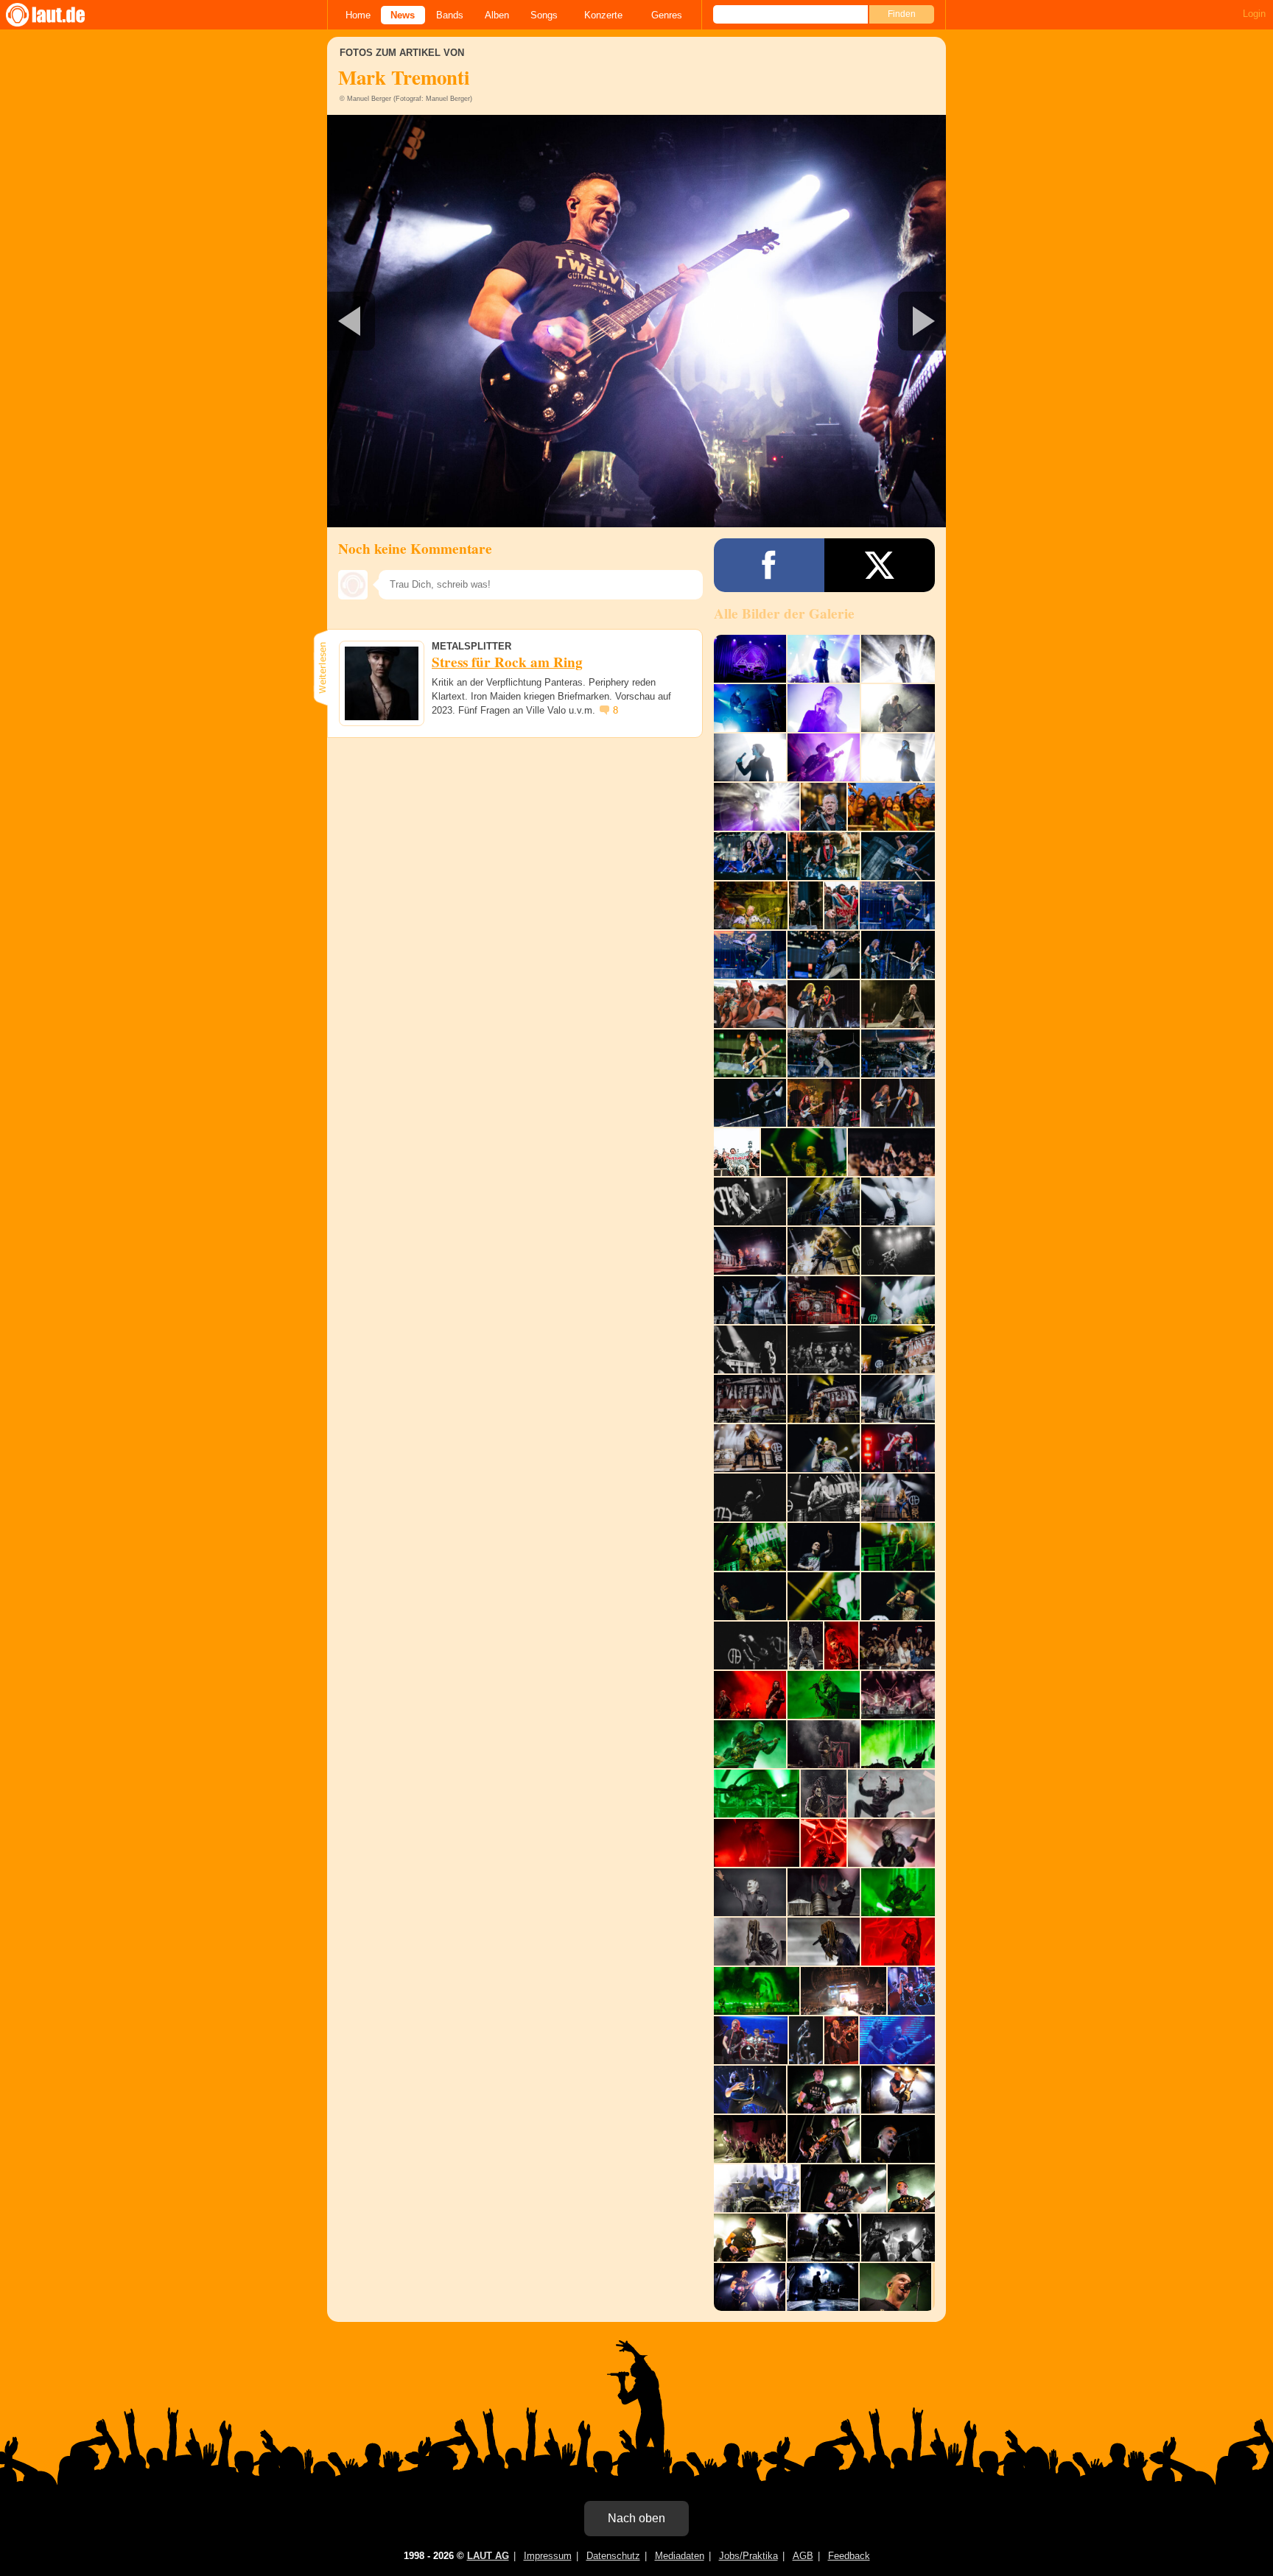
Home (358, 15)
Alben (497, 15)
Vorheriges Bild (429, 321)
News (403, 15)
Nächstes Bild (636, 321)
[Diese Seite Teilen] (769, 565)
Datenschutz (613, 2556)
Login (1254, 14)
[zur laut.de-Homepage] (59, 15)
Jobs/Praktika (748, 2556)
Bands (450, 15)
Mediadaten (680, 2556)
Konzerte (603, 15)
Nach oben (636, 2518)
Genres (667, 15)
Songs (544, 15)
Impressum (548, 2556)
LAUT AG (488, 2556)
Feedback (849, 2556)
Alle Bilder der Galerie (784, 613)
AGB (803, 2556)
